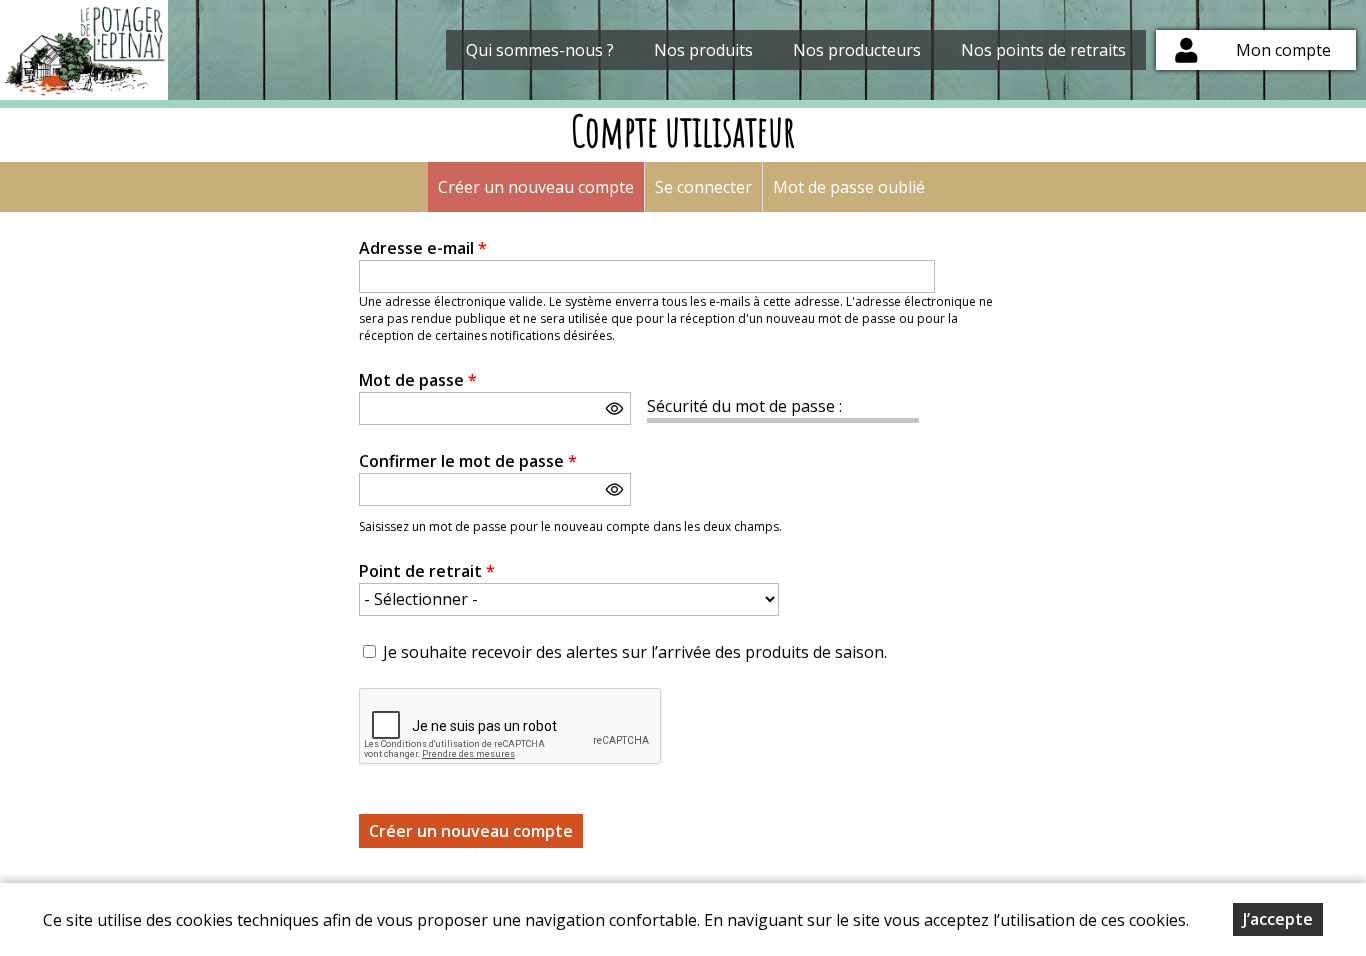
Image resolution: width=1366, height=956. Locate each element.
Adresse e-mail (423, 248)
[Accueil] (84, 50)
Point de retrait (427, 571)
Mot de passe (418, 380)
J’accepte (1278, 919)
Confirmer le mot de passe (468, 461)
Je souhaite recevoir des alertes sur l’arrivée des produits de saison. (635, 652)
